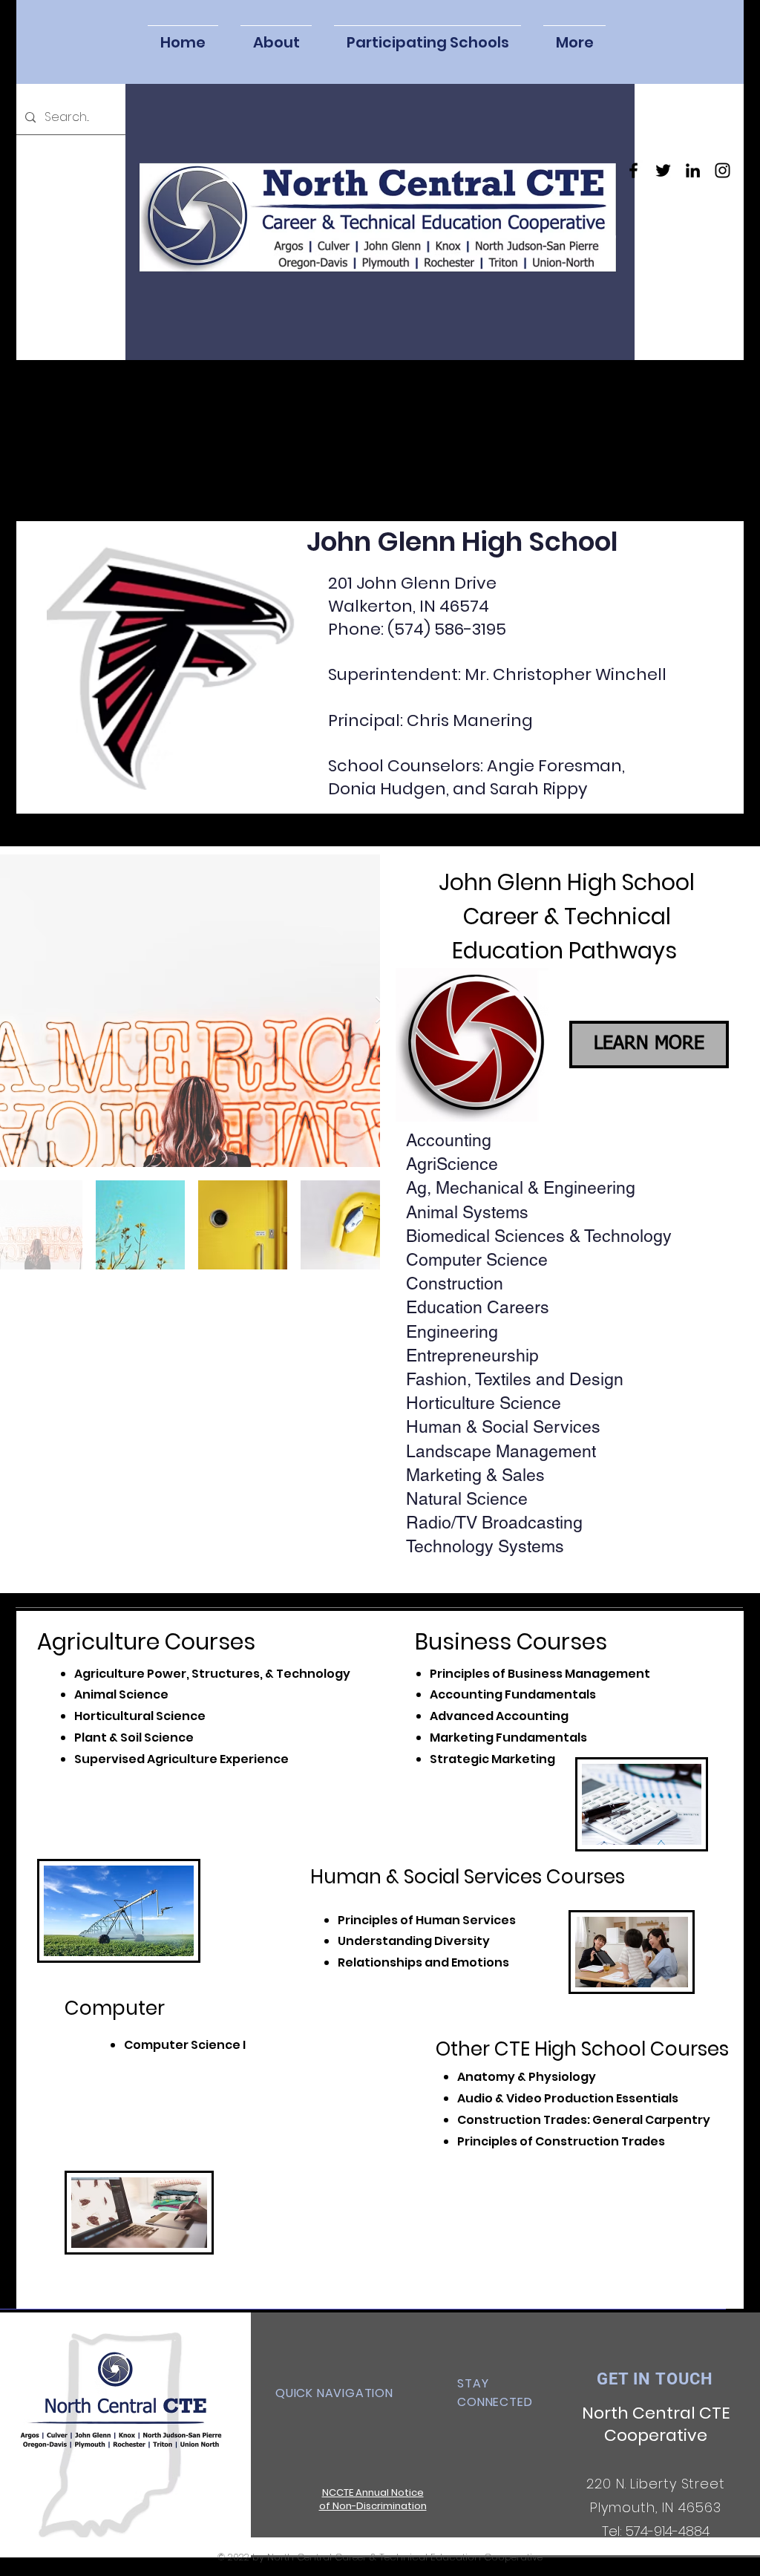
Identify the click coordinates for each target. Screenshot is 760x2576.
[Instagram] (723, 170)
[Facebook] (633, 170)
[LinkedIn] (693, 170)
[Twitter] (663, 170)
